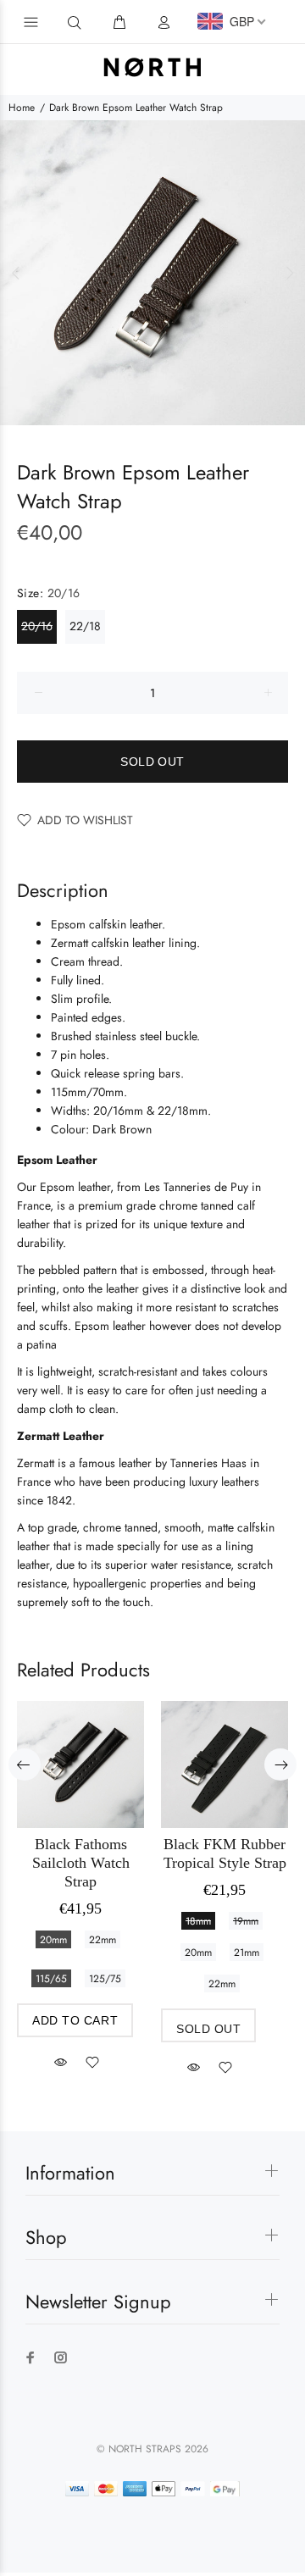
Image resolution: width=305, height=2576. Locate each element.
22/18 (85, 626)
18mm (198, 1921)
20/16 (37, 626)
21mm (247, 1953)
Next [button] (289, 273)
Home (22, 108)
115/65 (51, 1979)
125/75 (105, 1979)
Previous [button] (16, 273)
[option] (152, 273)
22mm (103, 1940)
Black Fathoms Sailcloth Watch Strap (81, 1863)
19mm (246, 1921)
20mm (53, 1940)
